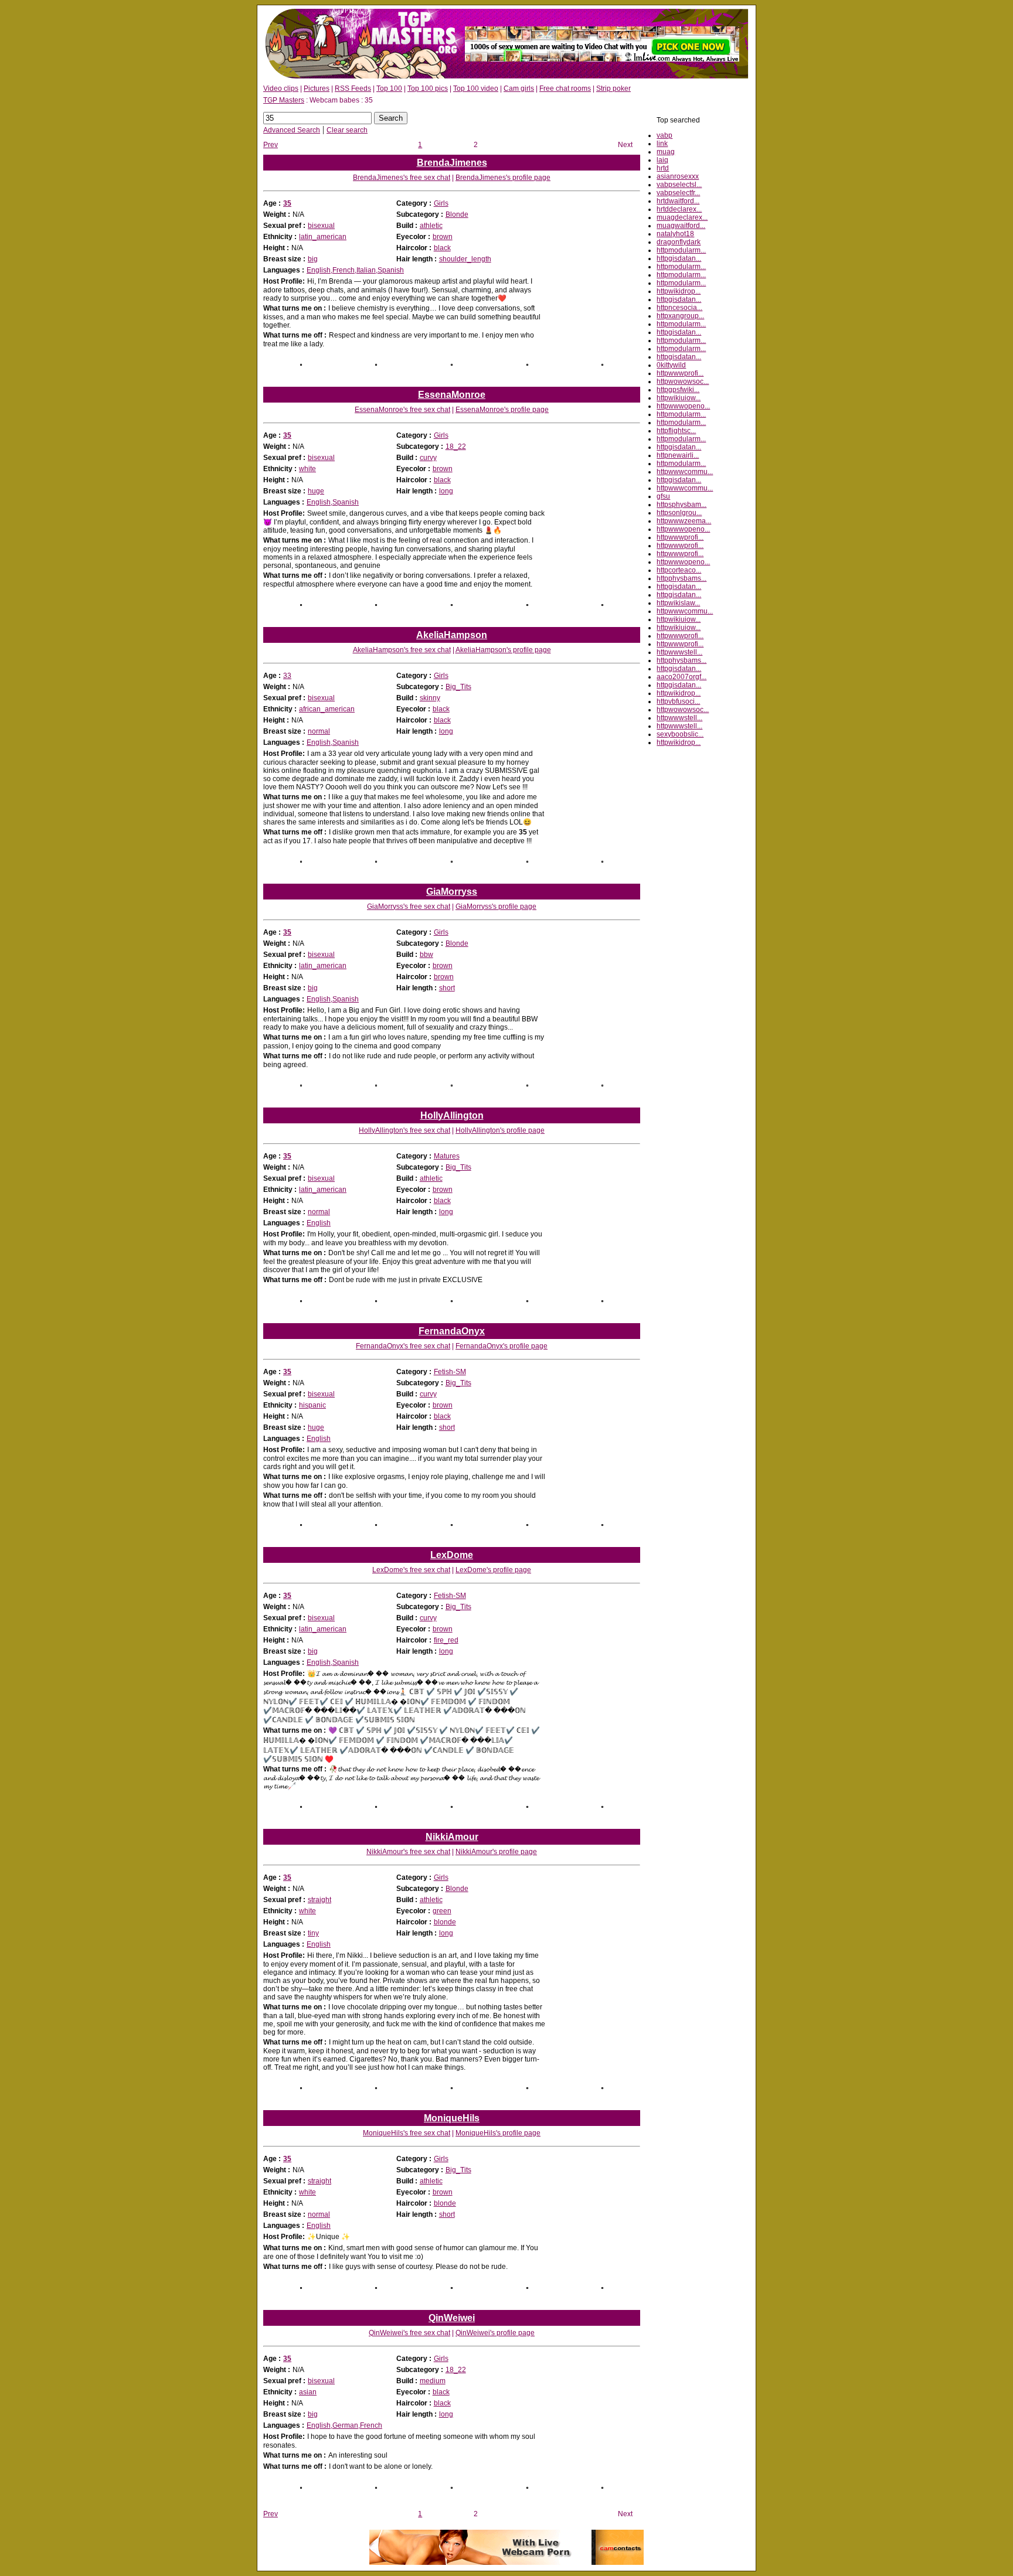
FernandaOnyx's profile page (502, 1346)
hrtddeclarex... (679, 209)
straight (319, 1900)
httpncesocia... (679, 308)
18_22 (456, 447)
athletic (431, 226)
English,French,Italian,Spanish (355, 270)
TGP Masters (284, 100)
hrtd (663, 168)
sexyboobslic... (680, 734)
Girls (441, 203)
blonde (445, 1922)
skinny (430, 698)
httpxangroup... (680, 316)
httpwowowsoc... (683, 381)
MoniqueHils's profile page (498, 2133)
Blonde (457, 214)
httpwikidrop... (679, 291)
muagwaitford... (681, 226)
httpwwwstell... (679, 652)
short (447, 988)
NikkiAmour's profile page (496, 1852)
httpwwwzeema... (684, 521)
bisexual (321, 226)
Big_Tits (458, 687)
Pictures (317, 88)
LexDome (452, 1555)
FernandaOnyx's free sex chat (403, 1346)
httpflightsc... (676, 431)
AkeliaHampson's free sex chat (402, 650)
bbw (426, 955)
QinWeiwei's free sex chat (409, 2333)
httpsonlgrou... (679, 513)
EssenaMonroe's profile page (502, 410)
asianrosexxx (678, 176)
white (307, 469)
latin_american (323, 237)
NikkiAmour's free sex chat (408, 1852)
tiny (313, 1933)
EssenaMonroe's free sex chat (402, 410)
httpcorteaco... (679, 570)
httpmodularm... (681, 250)
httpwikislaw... (678, 603)
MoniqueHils (452, 2118)
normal (319, 731)
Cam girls (519, 88)
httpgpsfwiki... (678, 390)
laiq (662, 160)
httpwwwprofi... (680, 373)
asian (308, 2392)
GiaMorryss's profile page (496, 907)
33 (287, 676)
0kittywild (671, 365)
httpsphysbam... (681, 505)
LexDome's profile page (493, 1570)
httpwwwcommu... (685, 472)
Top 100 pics (428, 88)
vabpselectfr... (678, 193)
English (319, 1223)
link (662, 144)
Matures (447, 1156)
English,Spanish (333, 502)
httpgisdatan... (679, 258)
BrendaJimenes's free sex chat (402, 178)
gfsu (663, 496)
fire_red (446, 1640)
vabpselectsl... (679, 185)
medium (433, 2381)
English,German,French (344, 2425)
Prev (271, 145)
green (442, 1911)
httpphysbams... (681, 578)
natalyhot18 (675, 234)
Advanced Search (292, 130)
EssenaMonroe (452, 395)
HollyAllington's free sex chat (404, 1130)
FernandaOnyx (452, 1331)
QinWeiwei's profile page (495, 2333)
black (442, 248)
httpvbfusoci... (678, 701)
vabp (664, 135)
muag (666, 152)
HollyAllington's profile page (500, 1130)
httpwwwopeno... (683, 406)
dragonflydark (679, 242)
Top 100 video (476, 88)
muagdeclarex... (682, 217)
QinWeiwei (452, 2318)
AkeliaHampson (452, 635)
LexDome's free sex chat (411, 1570)
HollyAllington (452, 1115)
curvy (428, 458)
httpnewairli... (678, 455)
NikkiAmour (452, 1837)
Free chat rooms (565, 88)
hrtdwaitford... (678, 201)
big (313, 259)
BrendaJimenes (452, 163)
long (446, 491)
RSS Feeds (353, 88)
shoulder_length (465, 259)
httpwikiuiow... (679, 398)
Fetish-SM (450, 1372)
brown (443, 237)
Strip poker (613, 88)
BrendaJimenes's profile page (503, 178)
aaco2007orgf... (681, 677)
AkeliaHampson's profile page (503, 650)
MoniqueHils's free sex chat (407, 2133)
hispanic (312, 1405)
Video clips (281, 88)
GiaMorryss (452, 892)
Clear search (347, 130)
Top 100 (389, 88)
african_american (327, 709)
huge (316, 491)
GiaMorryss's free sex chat (409, 907)
